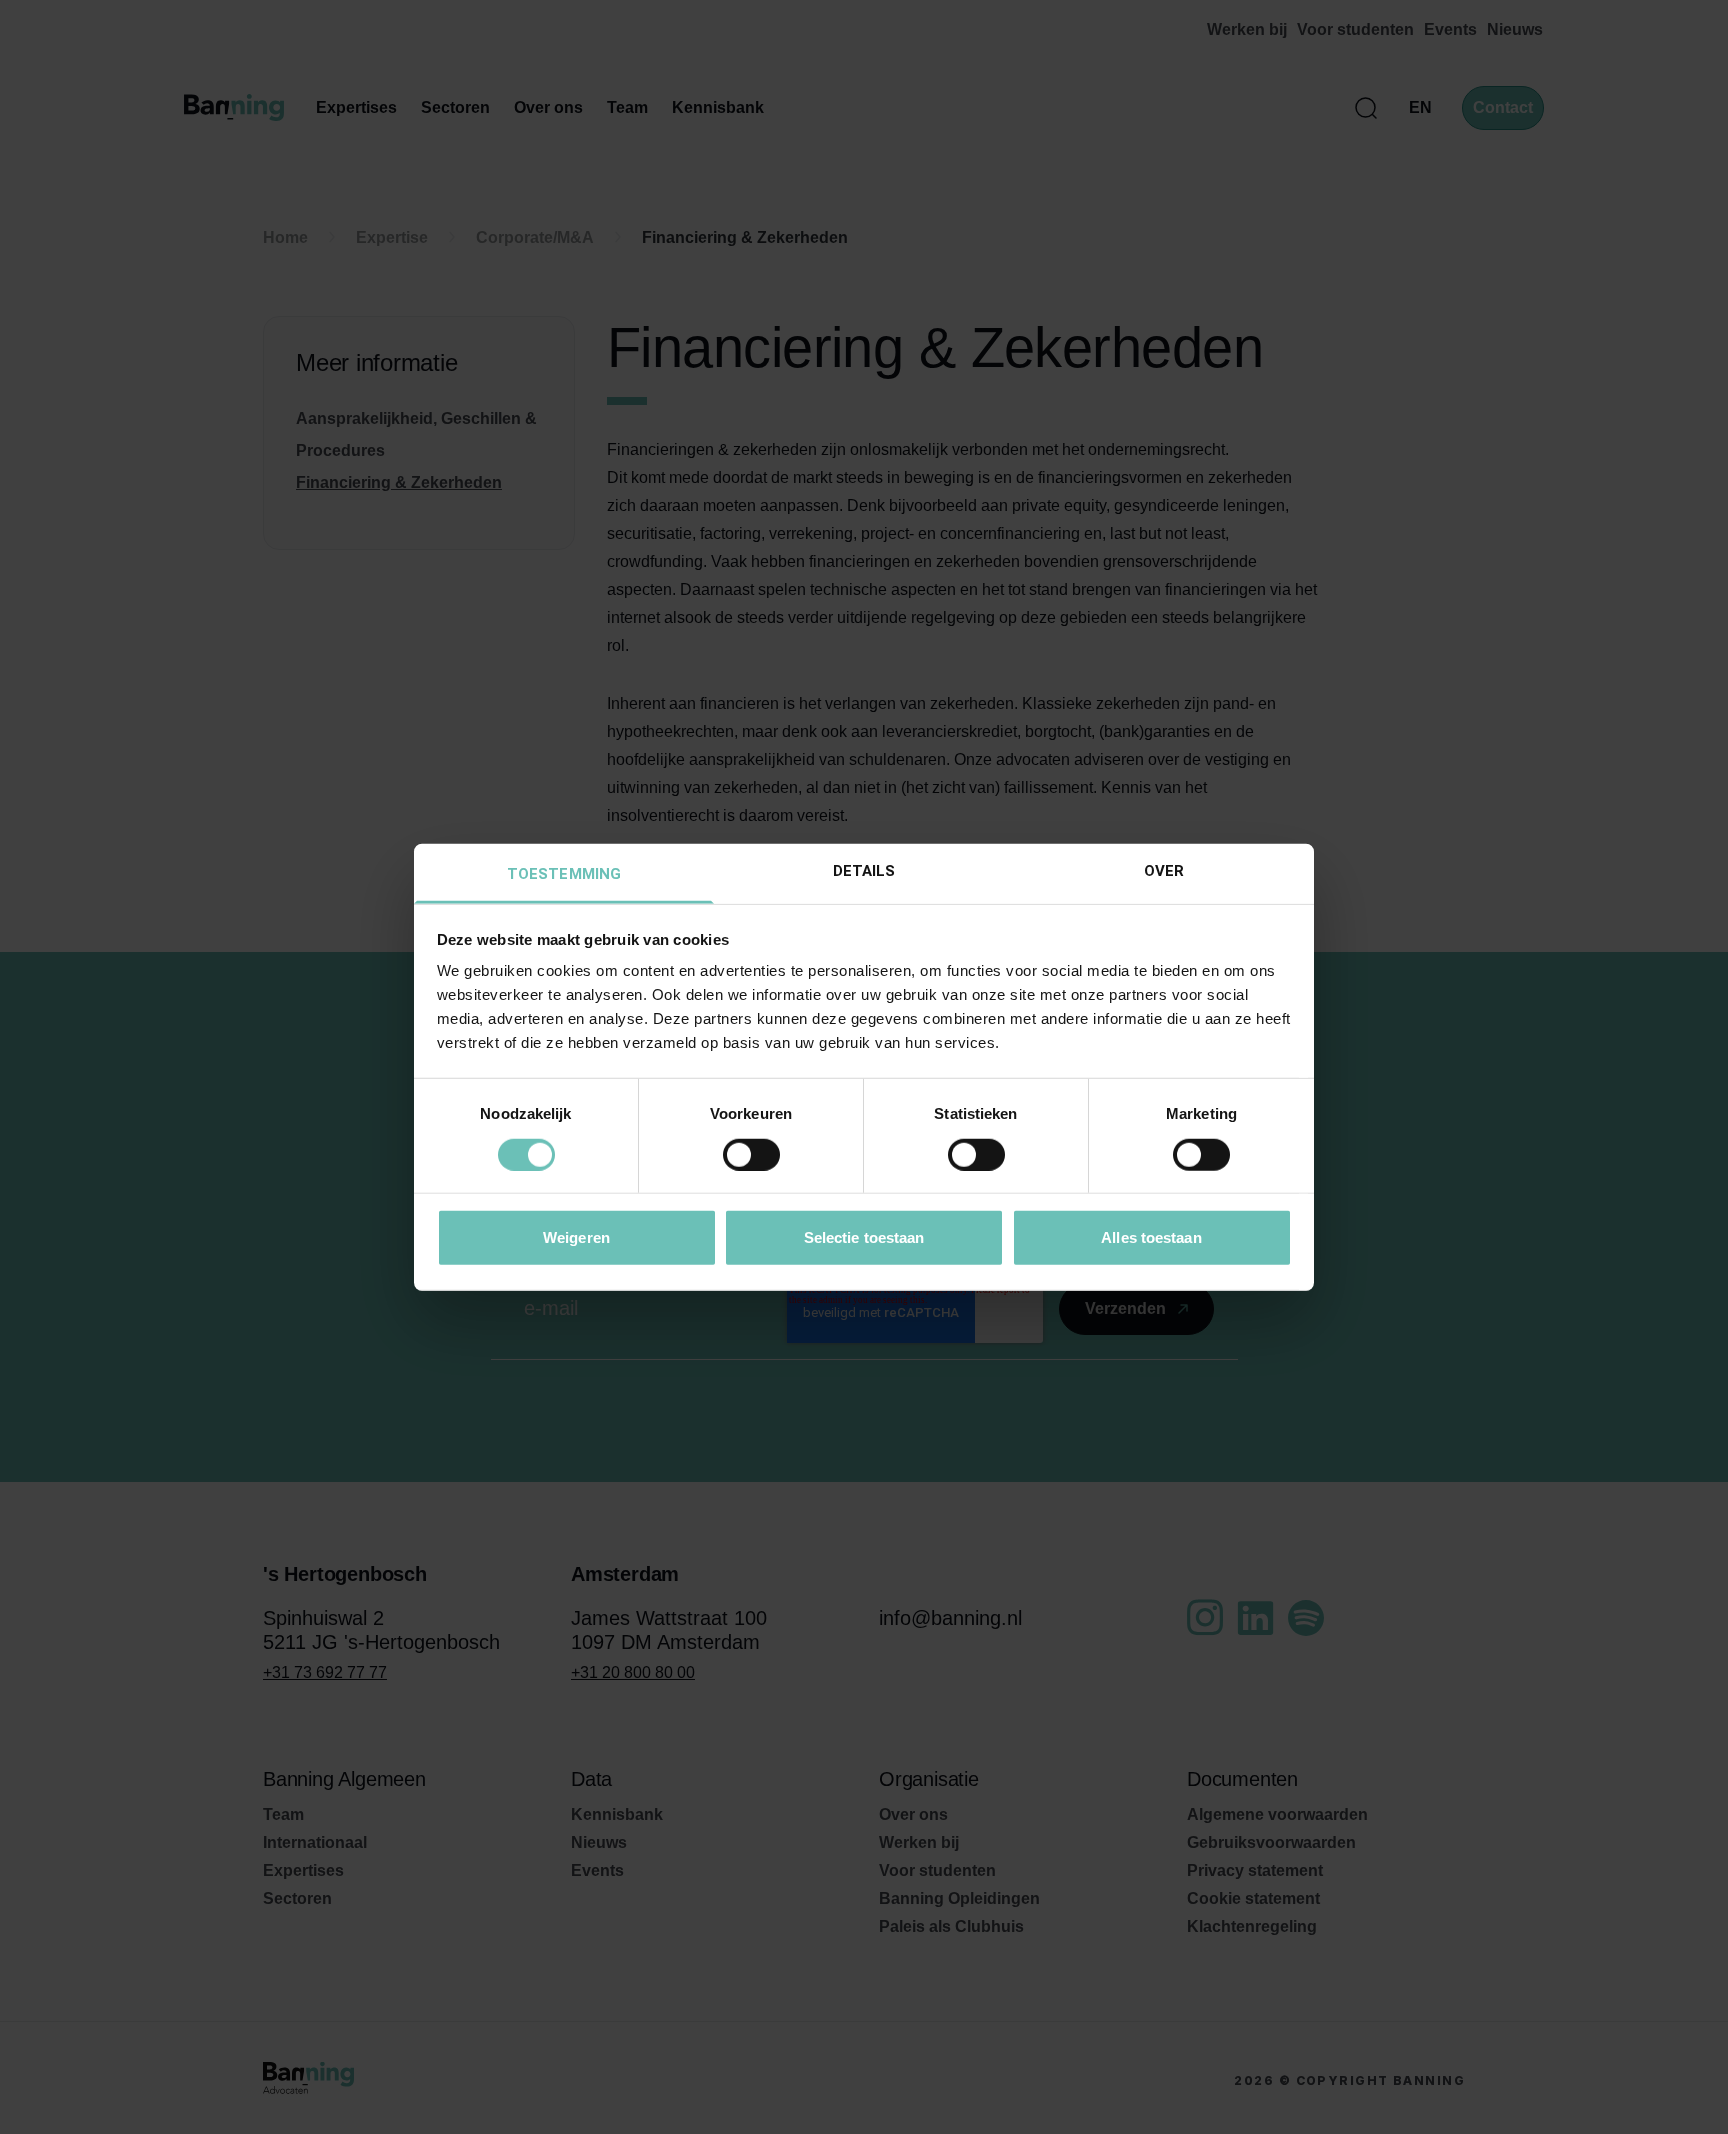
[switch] (751, 1154)
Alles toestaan (1151, 1237)
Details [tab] (864, 871)
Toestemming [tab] (564, 874)
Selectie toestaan (864, 1237)
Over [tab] (1164, 871)
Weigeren (576, 1237)
